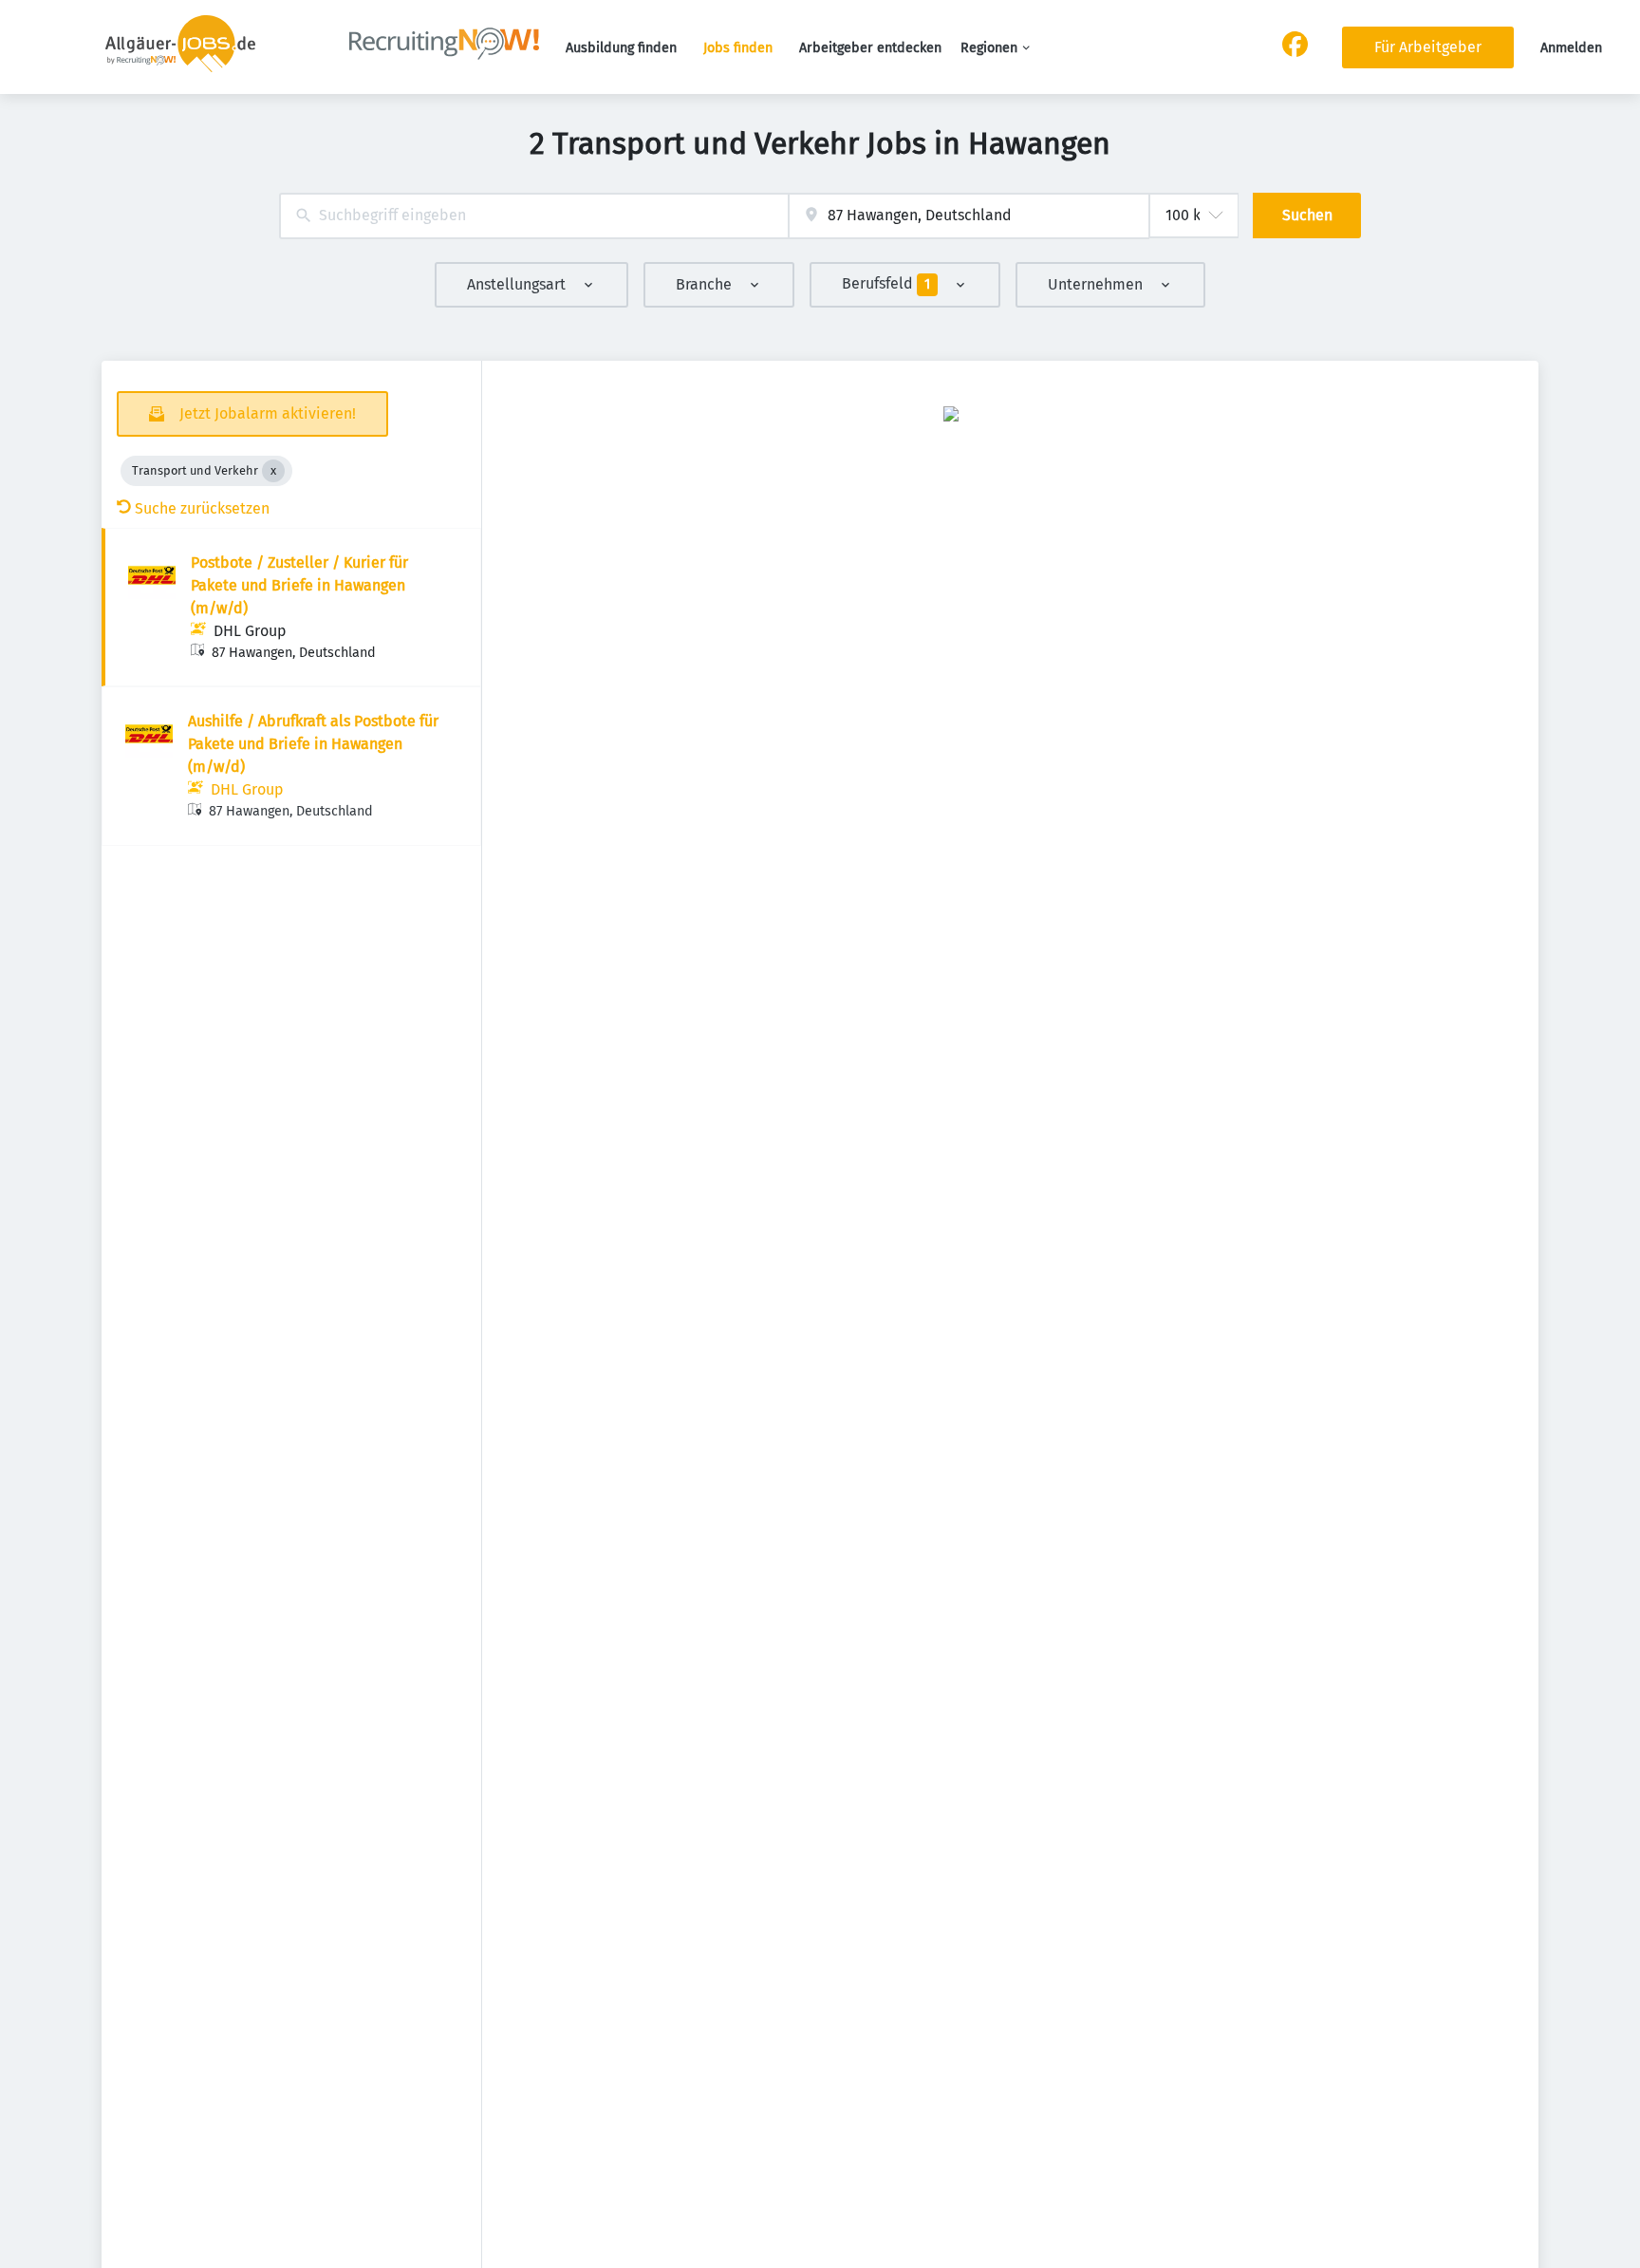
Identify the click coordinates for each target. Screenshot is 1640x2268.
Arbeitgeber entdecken (870, 48)
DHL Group (250, 631)
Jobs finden (738, 48)
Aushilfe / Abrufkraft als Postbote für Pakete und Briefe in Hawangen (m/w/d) (313, 744)
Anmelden (1571, 48)
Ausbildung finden (621, 48)
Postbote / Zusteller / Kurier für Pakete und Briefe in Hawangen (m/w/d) (299, 585)
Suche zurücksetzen (202, 508)
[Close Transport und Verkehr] (273, 471)
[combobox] (534, 216)
